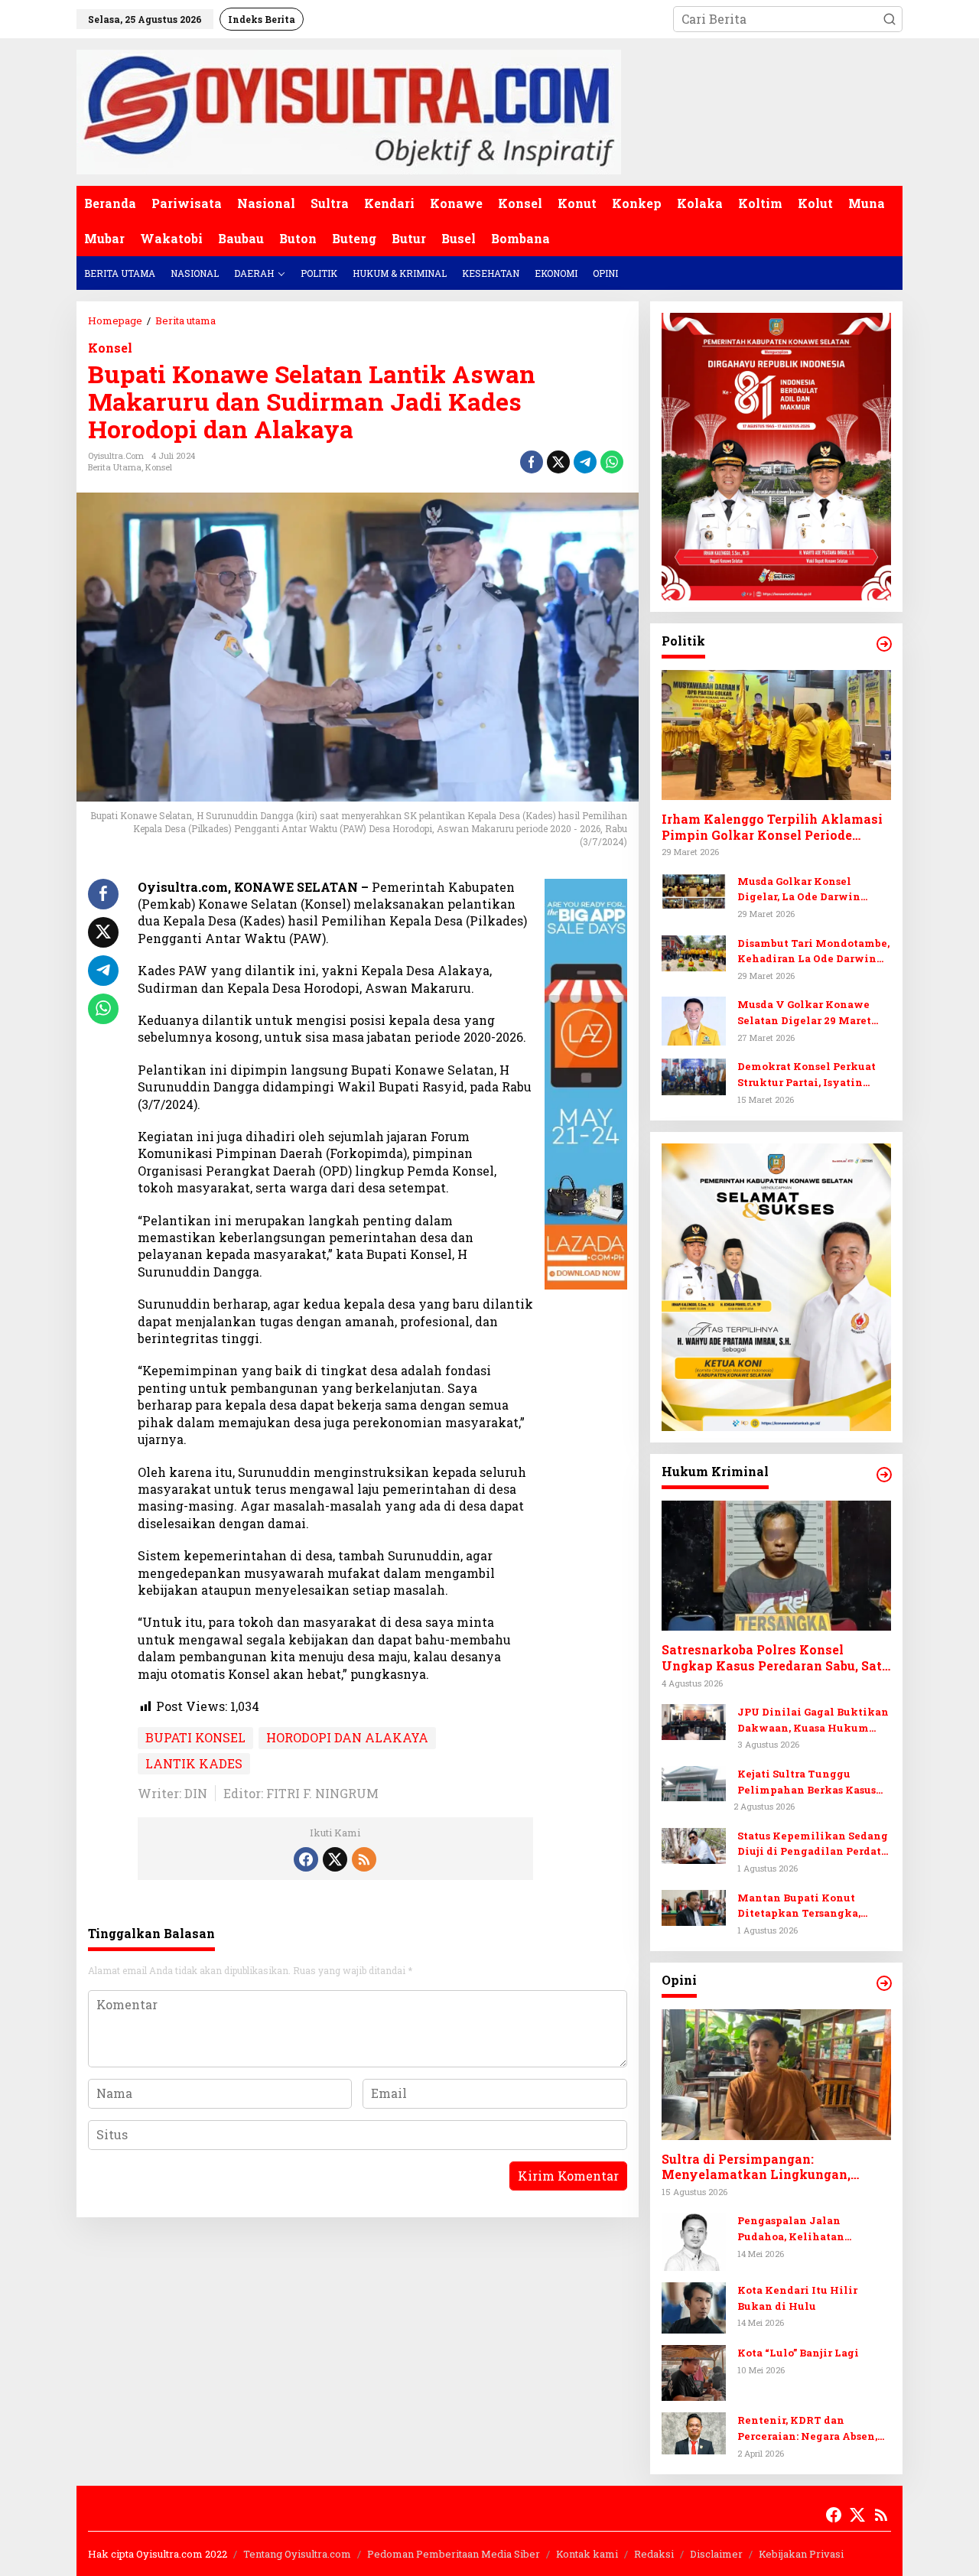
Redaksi (654, 2554)
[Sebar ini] (532, 462)
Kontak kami (587, 2554)
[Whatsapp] (612, 462)
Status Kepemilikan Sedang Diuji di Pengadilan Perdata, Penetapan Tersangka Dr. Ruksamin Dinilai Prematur (813, 1844)
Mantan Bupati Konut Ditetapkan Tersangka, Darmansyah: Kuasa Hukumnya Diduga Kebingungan (799, 1906)
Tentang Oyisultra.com (297, 2554)
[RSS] (364, 1859)
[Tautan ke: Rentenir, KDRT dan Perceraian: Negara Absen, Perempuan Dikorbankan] (694, 2432)
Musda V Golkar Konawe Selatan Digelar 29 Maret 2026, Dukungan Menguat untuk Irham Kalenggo (807, 1013)
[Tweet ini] (558, 462)
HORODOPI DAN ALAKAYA (347, 1737)
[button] (890, 19)
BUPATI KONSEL (195, 1737)
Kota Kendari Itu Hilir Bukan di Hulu (797, 2298)
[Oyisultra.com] (349, 111)
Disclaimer (716, 2554)
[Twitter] (335, 1859)
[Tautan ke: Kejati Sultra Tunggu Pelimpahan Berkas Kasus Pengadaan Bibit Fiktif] (694, 1782)
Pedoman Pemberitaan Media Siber (454, 2554)
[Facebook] (306, 1859)
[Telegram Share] (585, 462)
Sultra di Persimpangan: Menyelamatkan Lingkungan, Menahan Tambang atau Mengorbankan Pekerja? (756, 2168)
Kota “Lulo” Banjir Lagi (798, 2353)
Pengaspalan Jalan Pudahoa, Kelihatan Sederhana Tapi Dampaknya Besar (813, 2229)
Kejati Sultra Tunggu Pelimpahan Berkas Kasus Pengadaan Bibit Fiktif (807, 1782)
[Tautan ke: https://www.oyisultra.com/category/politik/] (884, 644)
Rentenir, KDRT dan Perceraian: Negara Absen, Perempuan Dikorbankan (807, 2429)
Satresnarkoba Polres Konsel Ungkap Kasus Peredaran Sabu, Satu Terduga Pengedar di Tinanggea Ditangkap (776, 1658)
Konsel (110, 348)
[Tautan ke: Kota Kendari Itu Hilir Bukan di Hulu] (694, 2306)
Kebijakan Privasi (801, 2554)
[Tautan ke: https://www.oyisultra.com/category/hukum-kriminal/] (884, 1475)
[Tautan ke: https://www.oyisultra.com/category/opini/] (884, 1983)
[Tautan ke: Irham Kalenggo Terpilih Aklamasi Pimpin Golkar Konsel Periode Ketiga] (776, 735)
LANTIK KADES (194, 1763)
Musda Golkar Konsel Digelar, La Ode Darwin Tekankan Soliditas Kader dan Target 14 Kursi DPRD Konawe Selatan (808, 890)
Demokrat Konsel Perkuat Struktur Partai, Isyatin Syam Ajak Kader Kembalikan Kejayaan (807, 1075)
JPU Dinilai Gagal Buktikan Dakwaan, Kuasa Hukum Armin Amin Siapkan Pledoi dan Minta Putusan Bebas (813, 1721)
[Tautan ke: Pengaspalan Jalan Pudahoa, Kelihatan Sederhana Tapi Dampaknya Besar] (694, 2240)
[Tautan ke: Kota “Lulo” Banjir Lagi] (694, 2371)
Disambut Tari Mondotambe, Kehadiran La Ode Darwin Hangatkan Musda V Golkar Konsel (813, 952)
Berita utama (115, 467)
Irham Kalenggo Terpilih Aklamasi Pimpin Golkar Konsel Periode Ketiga (772, 828)
